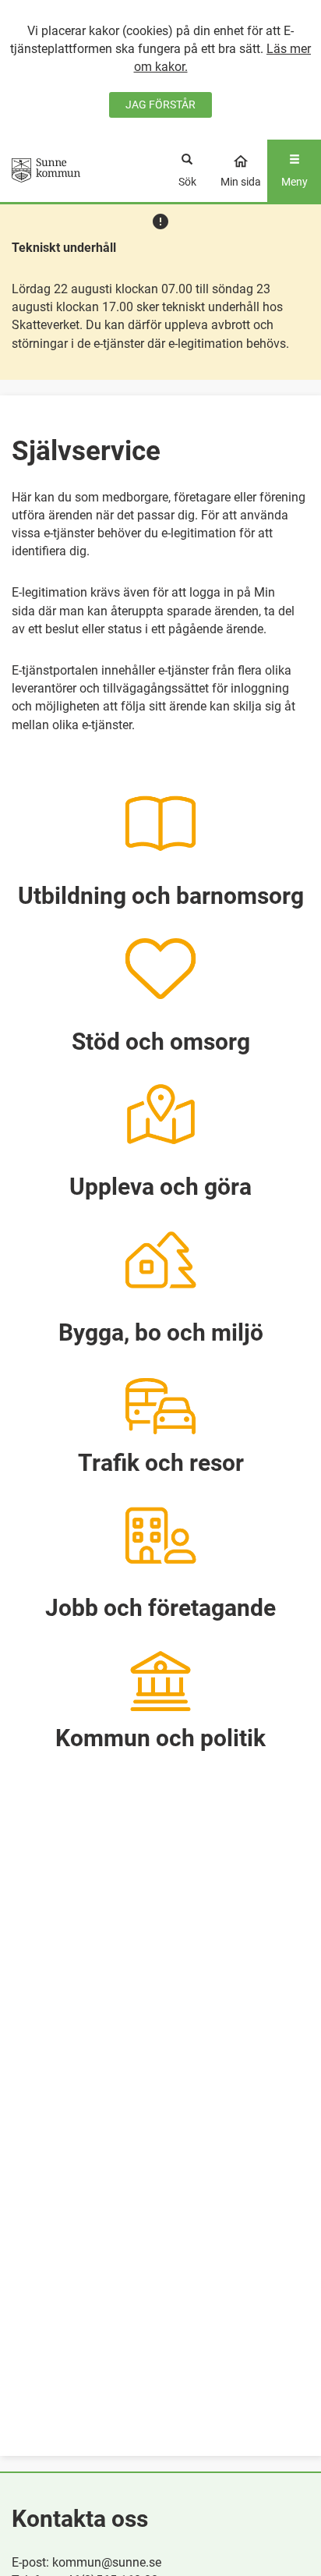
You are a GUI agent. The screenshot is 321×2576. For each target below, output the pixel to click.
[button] (160, 842)
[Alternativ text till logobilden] (46, 170)
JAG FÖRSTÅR (160, 105)
